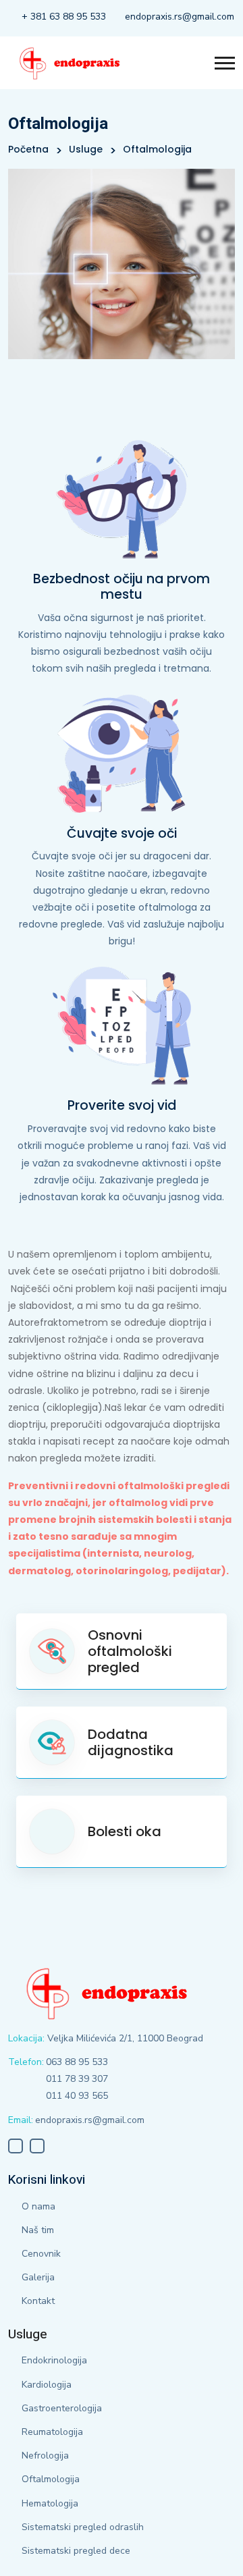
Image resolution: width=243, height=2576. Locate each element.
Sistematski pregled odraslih (83, 2527)
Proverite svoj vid (122, 1105)
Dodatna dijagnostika (131, 1742)
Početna (28, 149)
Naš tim (38, 2230)
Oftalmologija (51, 2479)
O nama (38, 2206)
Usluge (86, 149)
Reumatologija (52, 2432)
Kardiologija (47, 2385)
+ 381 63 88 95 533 (64, 17)
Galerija (38, 2277)
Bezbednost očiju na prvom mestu (122, 587)
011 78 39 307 (77, 2079)
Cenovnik (41, 2254)
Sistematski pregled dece (76, 2551)
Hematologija (50, 2503)
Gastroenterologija (62, 2408)
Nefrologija (45, 2456)
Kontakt (38, 2301)
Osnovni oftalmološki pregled (130, 1651)
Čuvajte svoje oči (122, 833)
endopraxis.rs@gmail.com (180, 17)
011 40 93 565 (77, 2096)
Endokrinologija (54, 2360)
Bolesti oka (125, 1831)
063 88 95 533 (77, 2062)
